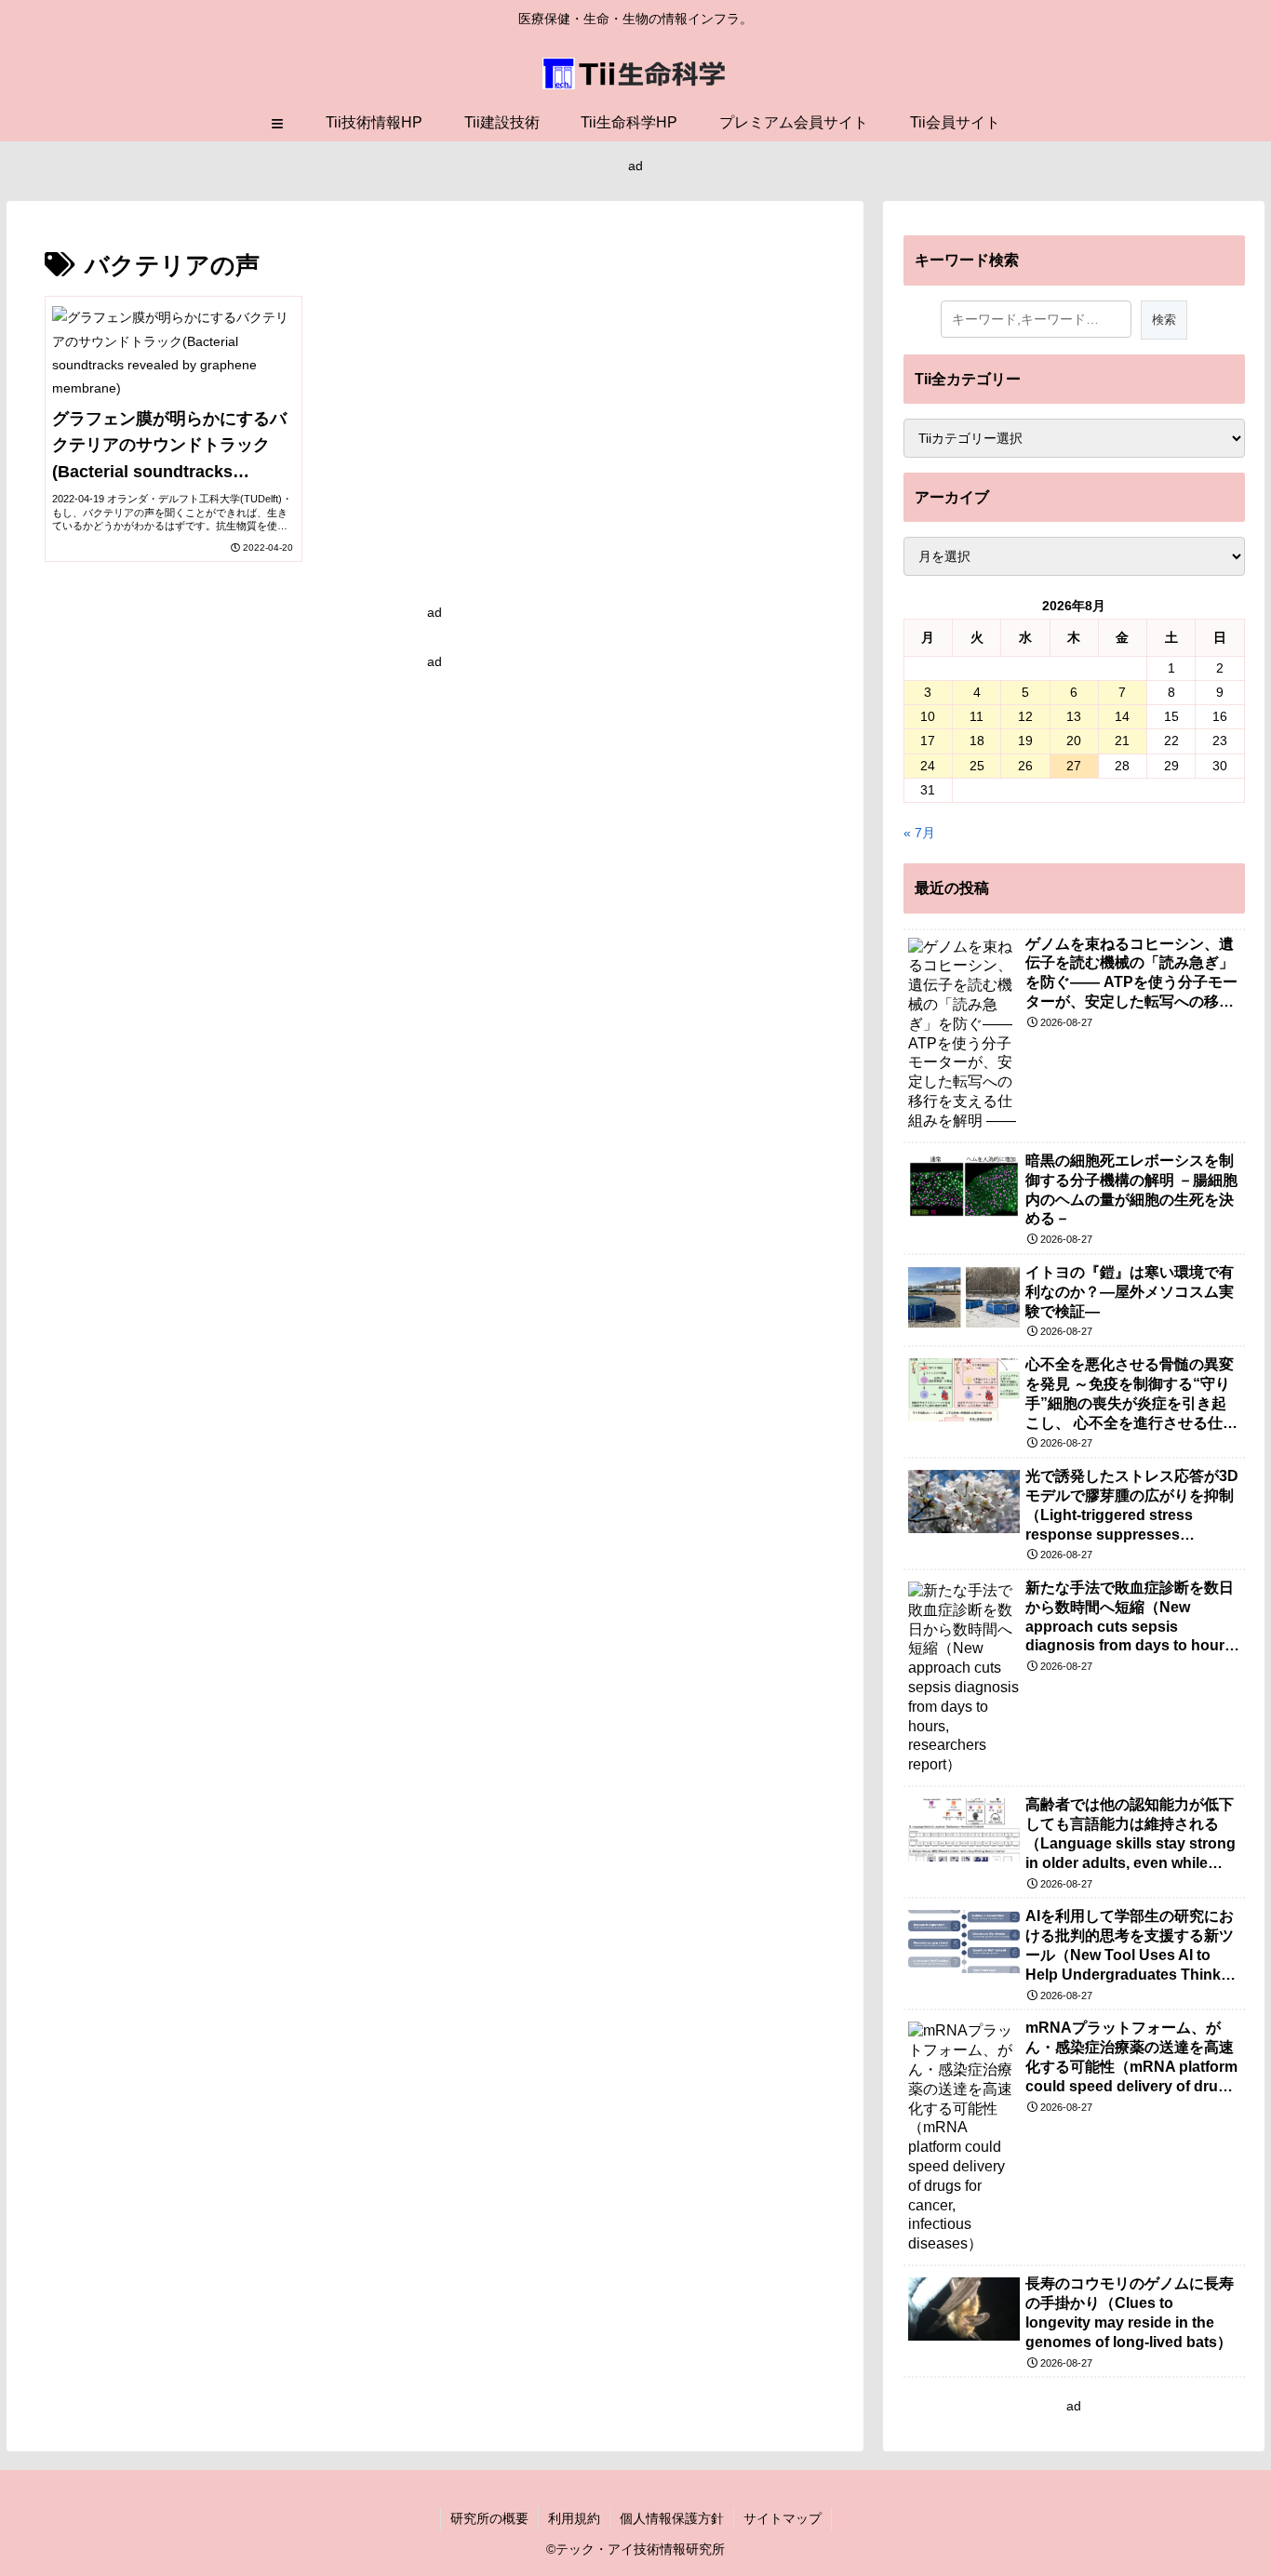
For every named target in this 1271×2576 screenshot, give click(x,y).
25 (977, 766)
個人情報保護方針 (672, 2518)
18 (977, 741)
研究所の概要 (489, 2518)
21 (1122, 741)
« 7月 (919, 833)
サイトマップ (783, 2518)
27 (1074, 766)
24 (928, 766)
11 (977, 716)
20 (1074, 741)
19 (1025, 741)
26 (1025, 766)
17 (928, 741)
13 (1074, 716)
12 (1025, 716)
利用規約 (574, 2518)
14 (1122, 716)
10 (928, 716)
